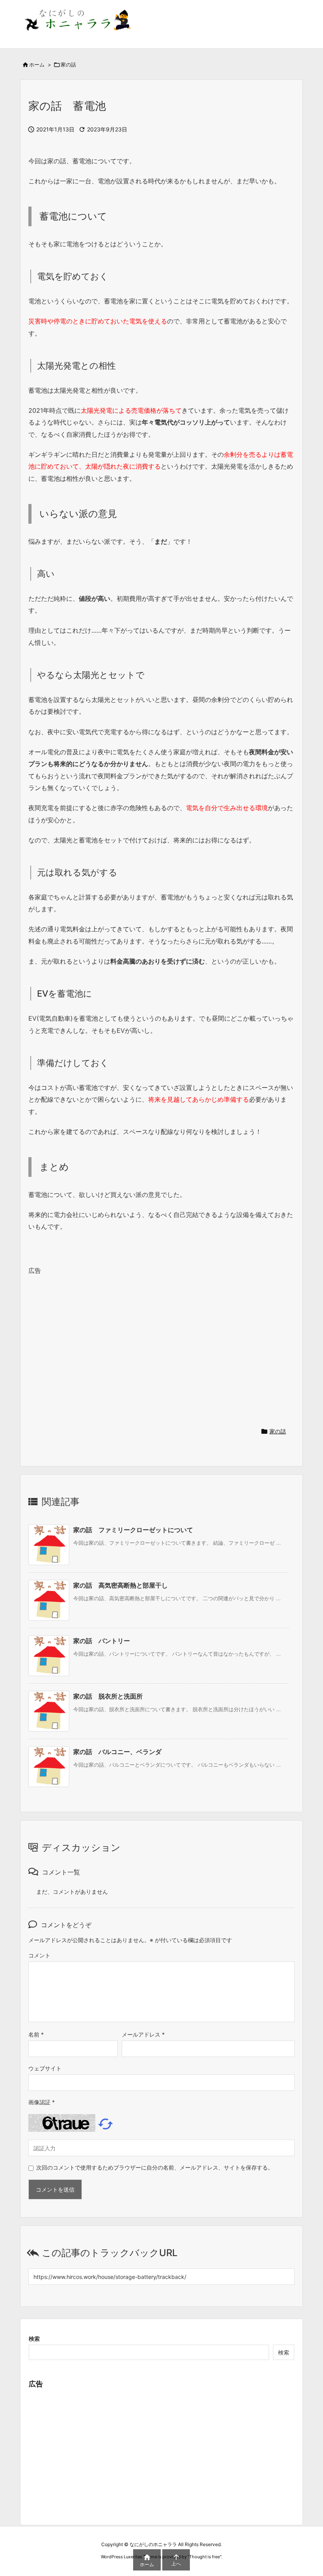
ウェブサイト (45, 2068)
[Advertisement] (161, 1348)
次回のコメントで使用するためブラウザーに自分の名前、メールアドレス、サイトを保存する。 (155, 2167)
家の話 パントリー (102, 1641)
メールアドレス (143, 2034)
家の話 (68, 65)
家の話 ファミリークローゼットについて (133, 1530)
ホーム (37, 65)
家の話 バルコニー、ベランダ (117, 1752)
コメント (39, 1955)
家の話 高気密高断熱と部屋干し (121, 1585)
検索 (34, 2339)
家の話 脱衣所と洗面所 (108, 1696)
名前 (36, 2034)
